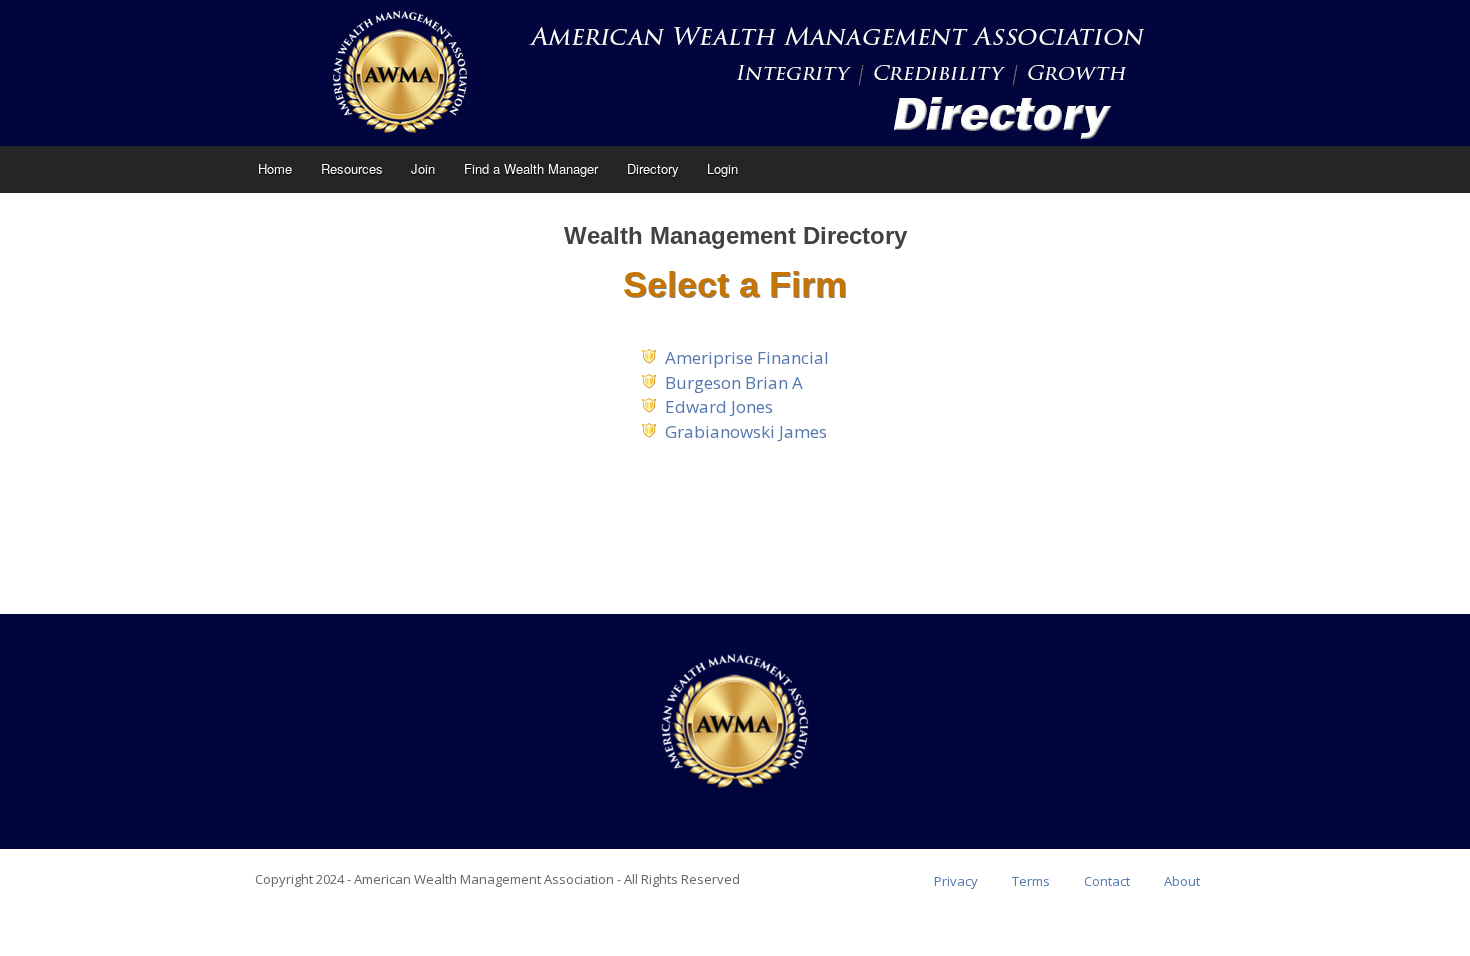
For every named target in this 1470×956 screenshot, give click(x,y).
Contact (1107, 881)
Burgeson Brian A (734, 382)
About (1182, 881)
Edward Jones (719, 406)
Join (423, 168)
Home (275, 168)
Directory (653, 168)
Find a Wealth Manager (531, 168)
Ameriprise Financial (747, 357)
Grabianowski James (746, 431)
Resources (352, 168)
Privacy (956, 881)
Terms (1031, 881)
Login (722, 168)
